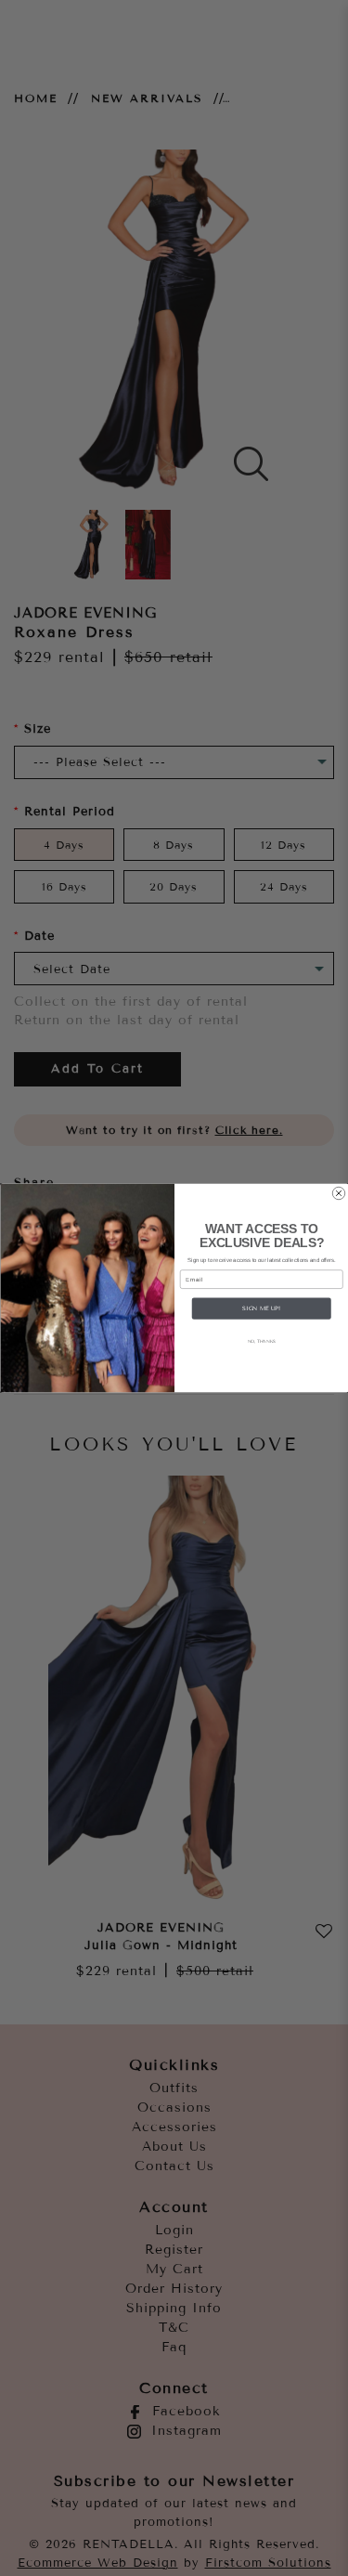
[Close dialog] (339, 1193)
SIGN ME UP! (261, 1308)
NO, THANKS (261, 1341)
